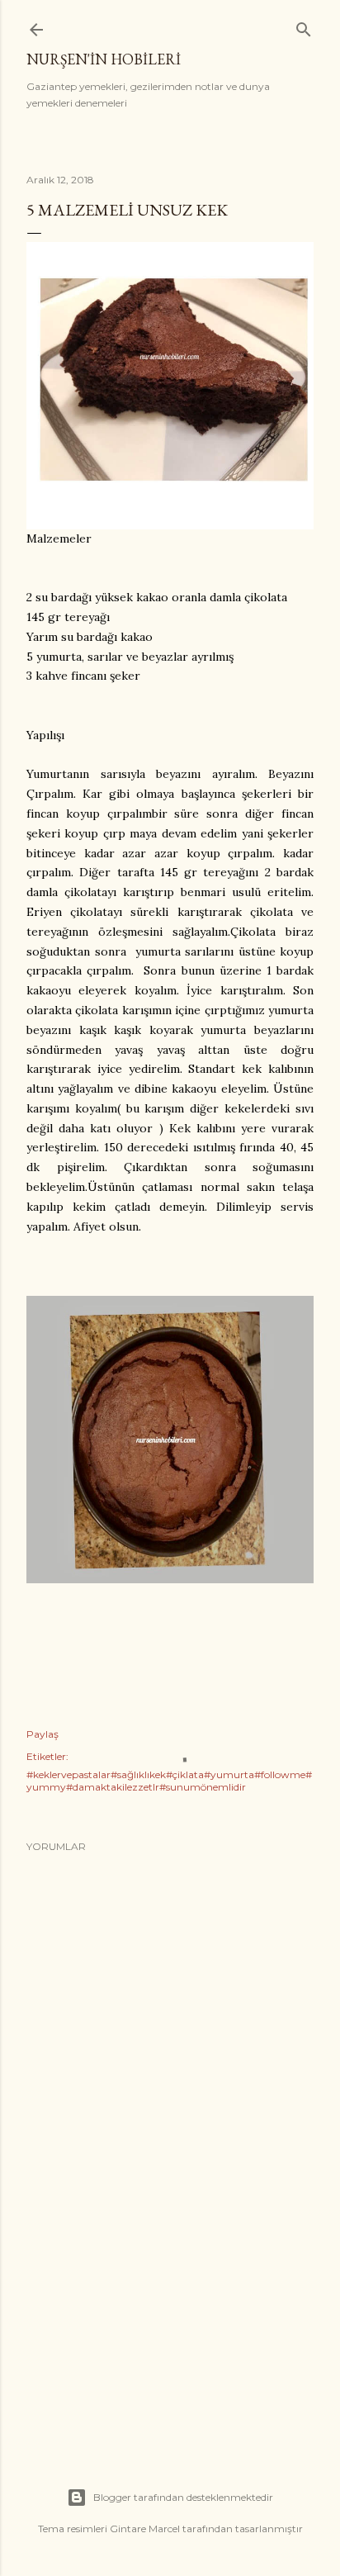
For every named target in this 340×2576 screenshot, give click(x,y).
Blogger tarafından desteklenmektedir (183, 2497)
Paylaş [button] (42, 1734)
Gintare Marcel (145, 2529)
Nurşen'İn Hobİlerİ (104, 59)
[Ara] (304, 26)
